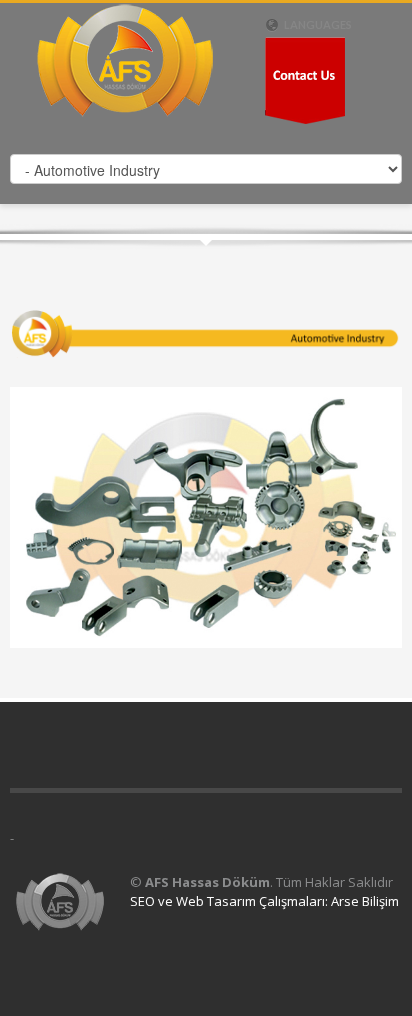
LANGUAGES (317, 24)
